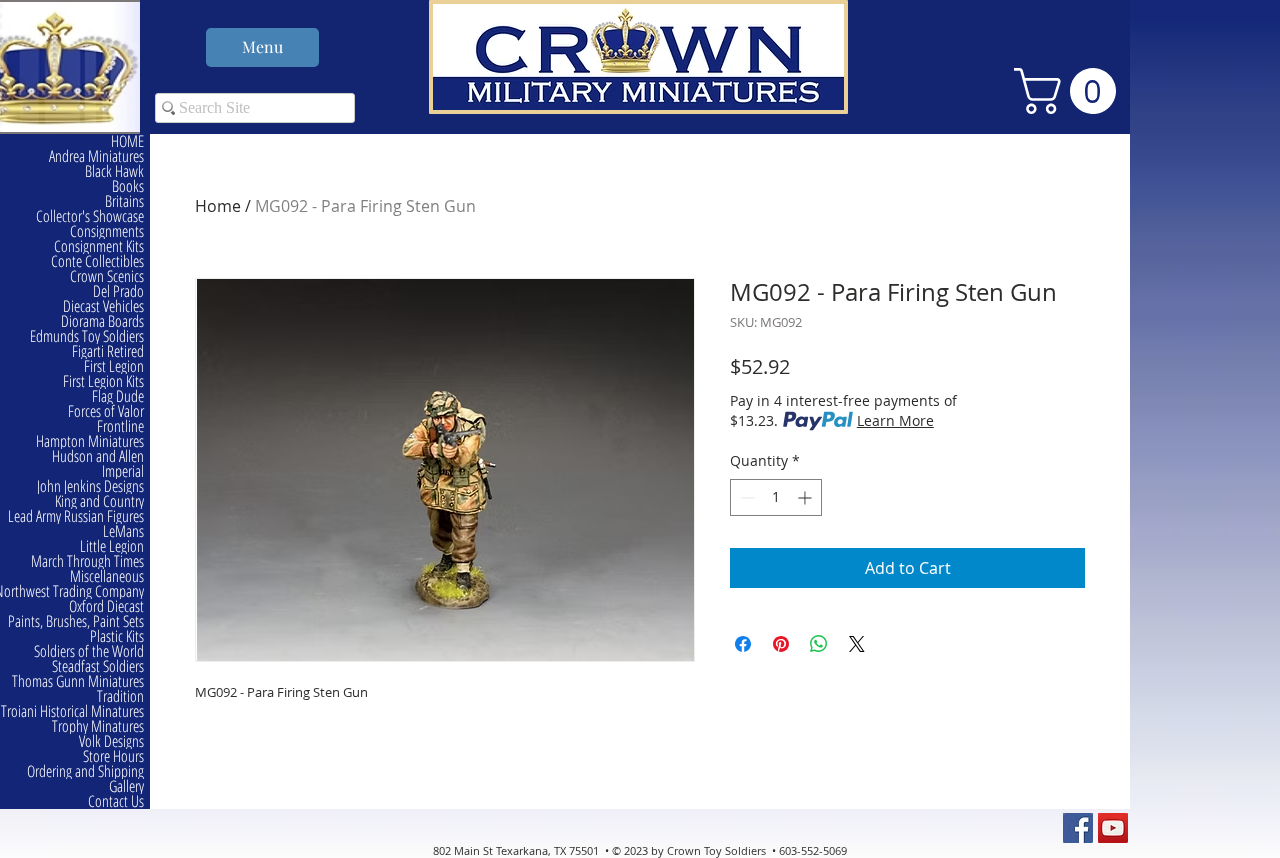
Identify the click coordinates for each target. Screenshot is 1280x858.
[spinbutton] (776, 497)
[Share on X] (857, 644)
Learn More (895, 420)
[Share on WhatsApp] (819, 644)
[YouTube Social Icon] (1113, 828)
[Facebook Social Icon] (1078, 828)
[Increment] (806, 497)
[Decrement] (745, 497)
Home (218, 206)
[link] (1070, 91)
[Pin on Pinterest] (781, 644)
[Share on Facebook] (743, 644)
